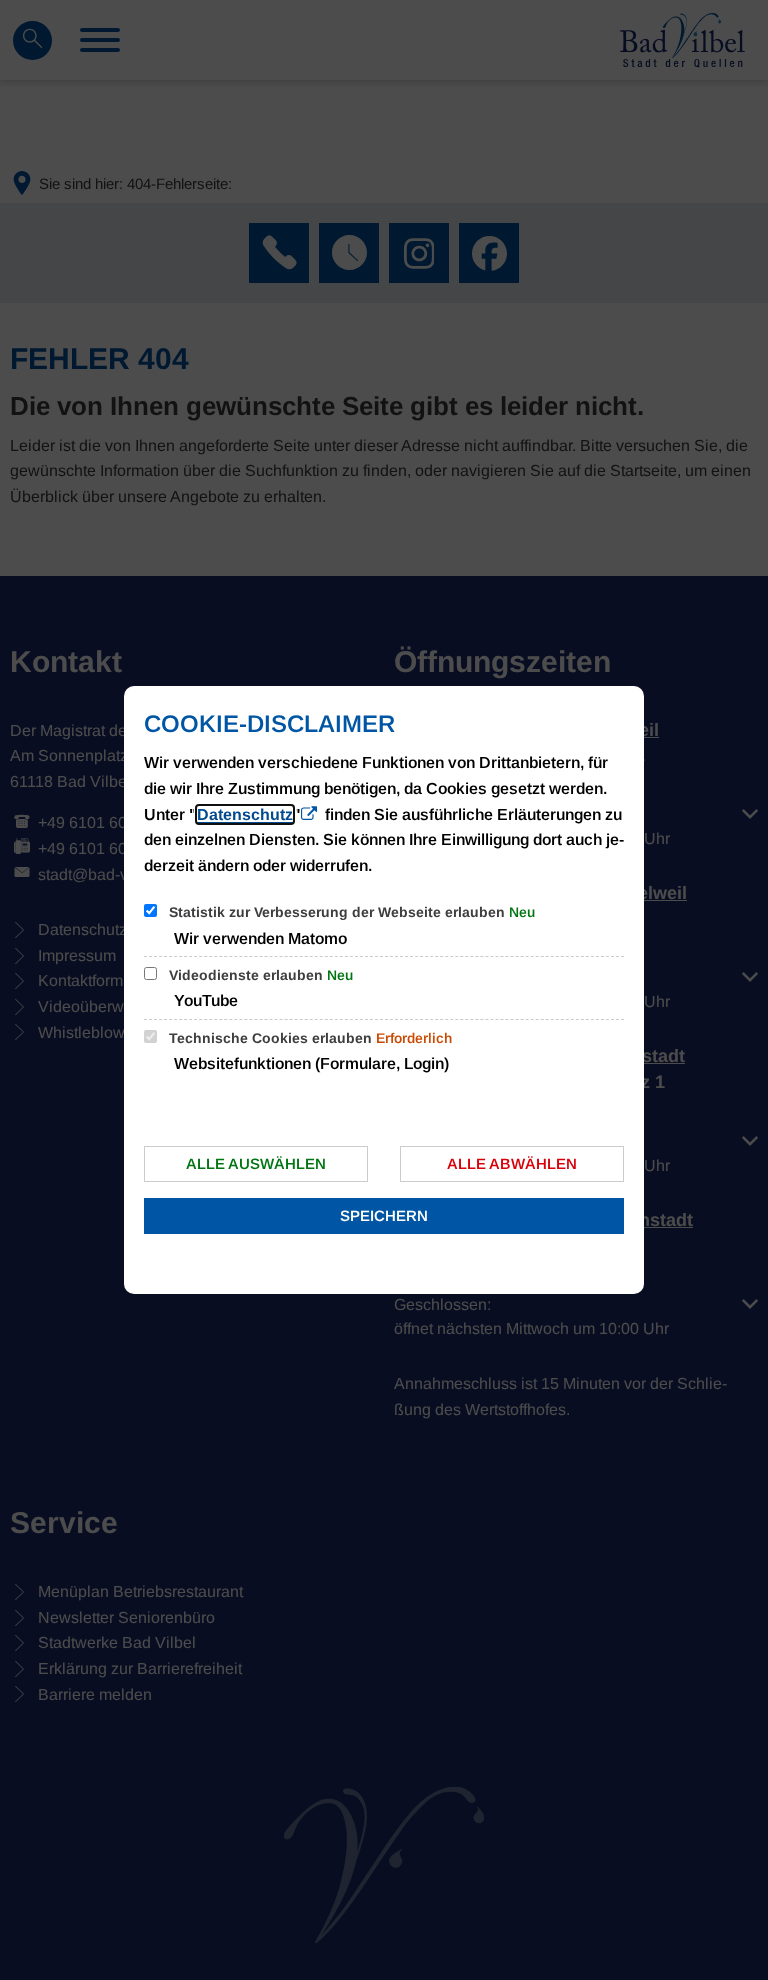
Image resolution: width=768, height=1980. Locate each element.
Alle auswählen (256, 1163)
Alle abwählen (512, 1163)
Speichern (384, 1215)
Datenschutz (245, 814)
